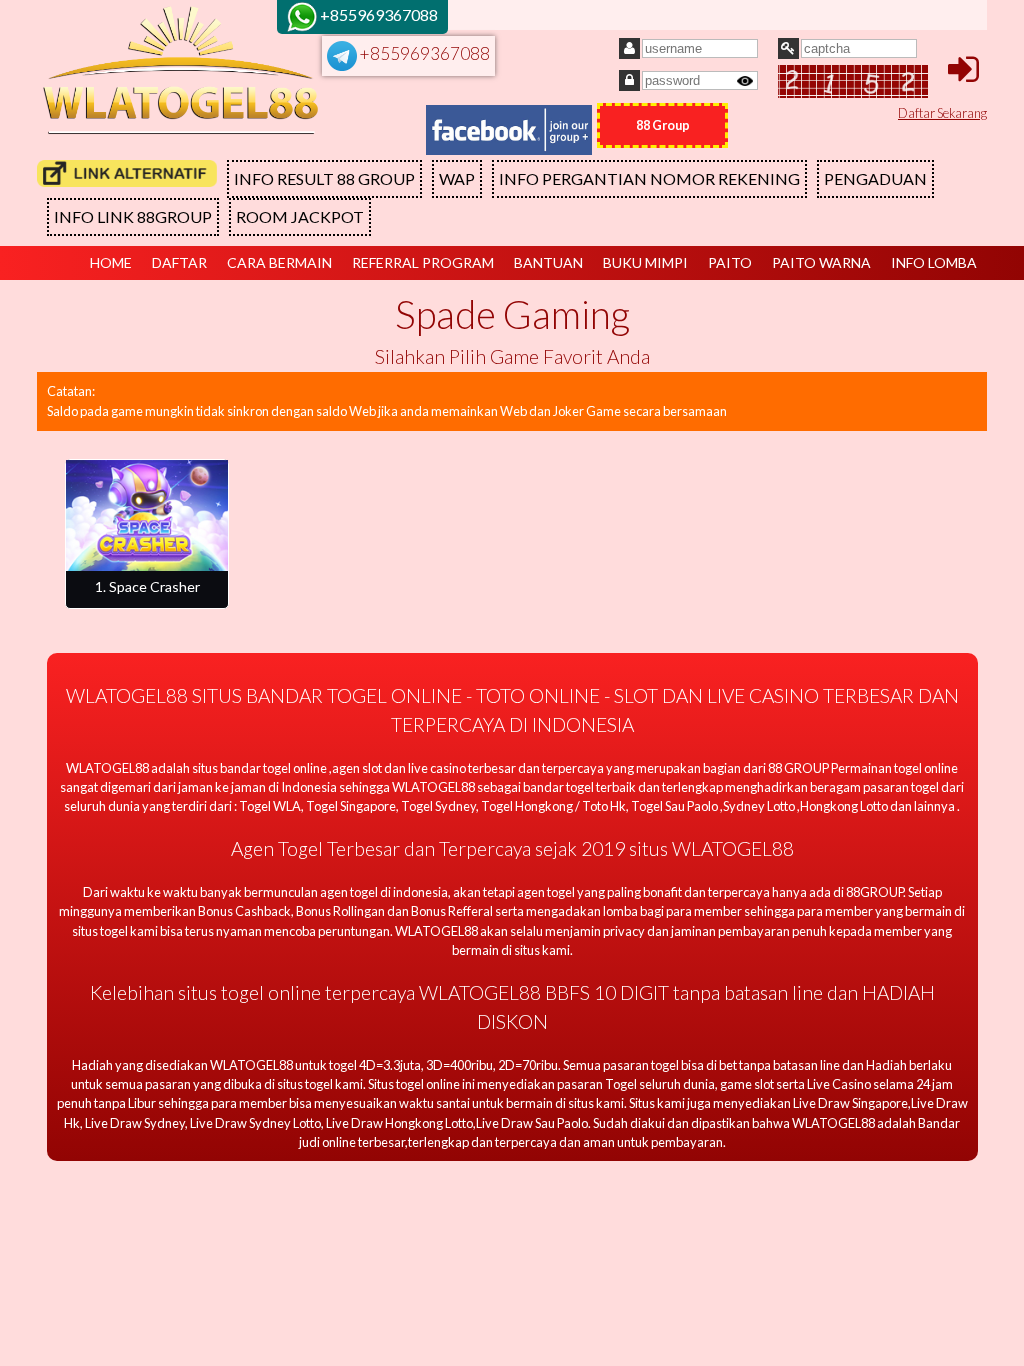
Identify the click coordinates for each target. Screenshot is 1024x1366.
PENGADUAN (875, 178)
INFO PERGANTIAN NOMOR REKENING (649, 178)
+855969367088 (423, 53)
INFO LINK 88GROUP (133, 216)
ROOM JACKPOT (300, 216)
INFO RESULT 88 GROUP (324, 178)
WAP (457, 178)
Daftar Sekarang (942, 113)
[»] (127, 173)
